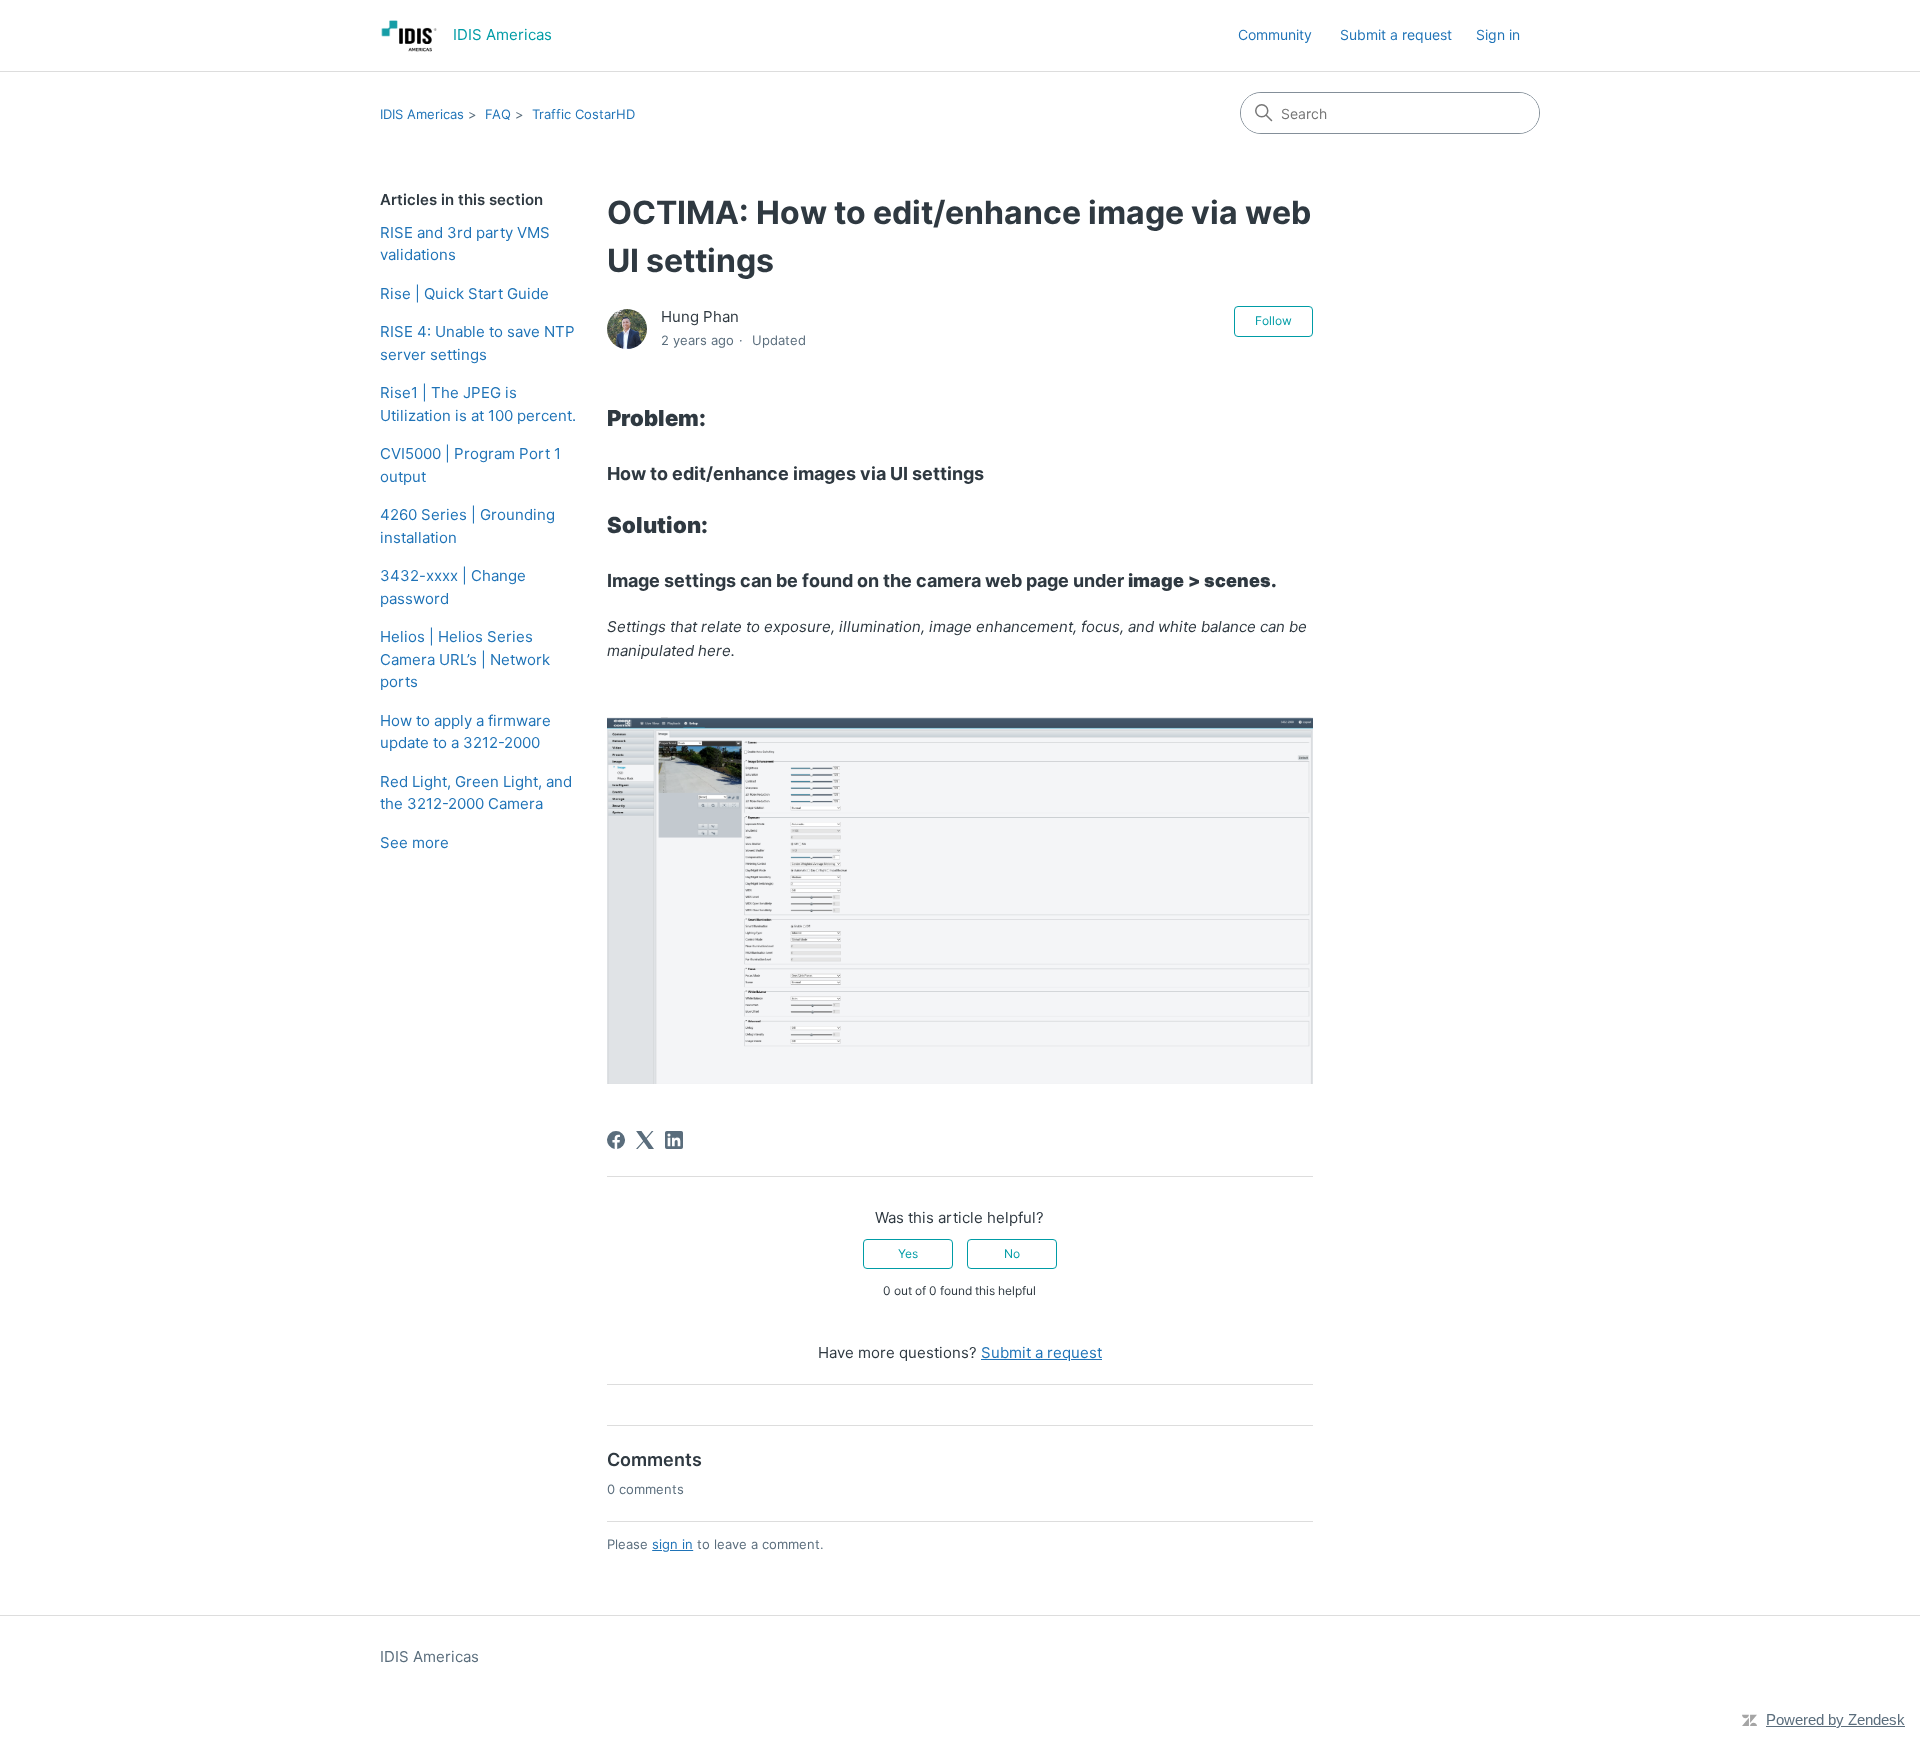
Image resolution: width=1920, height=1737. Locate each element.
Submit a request (1396, 34)
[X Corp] (645, 1140)
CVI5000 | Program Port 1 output (470, 465)
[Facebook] (616, 1140)
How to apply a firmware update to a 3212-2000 (465, 732)
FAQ (498, 114)
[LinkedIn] (674, 1140)
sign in (672, 1544)
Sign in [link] (1498, 34)
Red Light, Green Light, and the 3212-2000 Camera (476, 793)
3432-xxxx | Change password (453, 587)
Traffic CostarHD (583, 114)
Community (1275, 34)
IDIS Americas (422, 114)
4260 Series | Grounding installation (467, 526)
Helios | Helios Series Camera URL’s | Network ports (465, 659)
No (1012, 1253)
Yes (908, 1253)
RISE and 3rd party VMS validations (465, 244)
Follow (1273, 320)
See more (414, 842)
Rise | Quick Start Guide (464, 293)
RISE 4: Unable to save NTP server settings (477, 343)
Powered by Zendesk (1835, 1719)
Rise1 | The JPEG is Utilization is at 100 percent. (478, 404)
